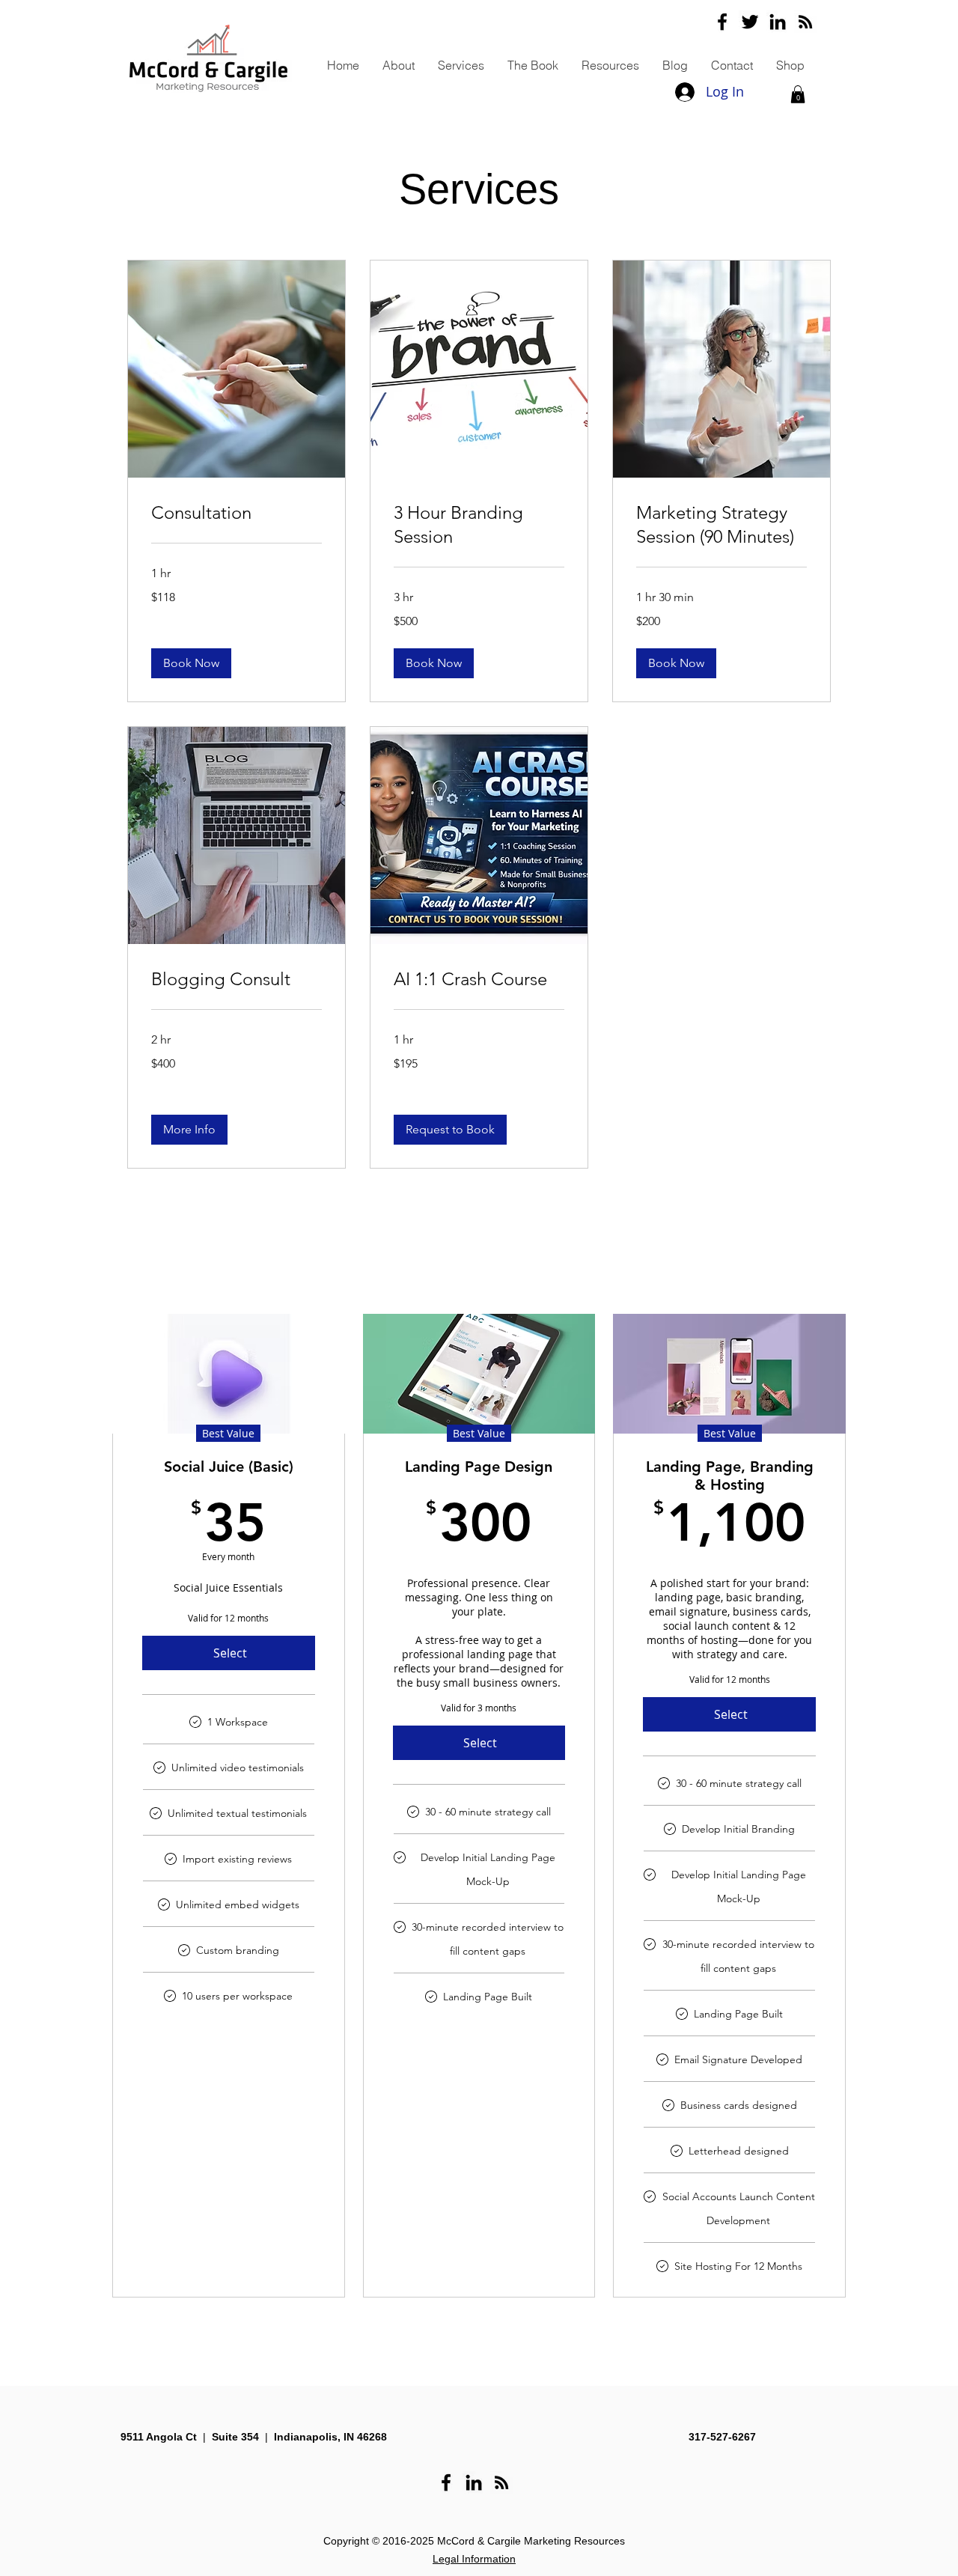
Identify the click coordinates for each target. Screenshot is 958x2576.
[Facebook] (722, 22)
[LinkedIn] (778, 22)
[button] (798, 94)
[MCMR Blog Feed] (805, 22)
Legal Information (474, 2559)
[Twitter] (750, 22)
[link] (237, 513)
